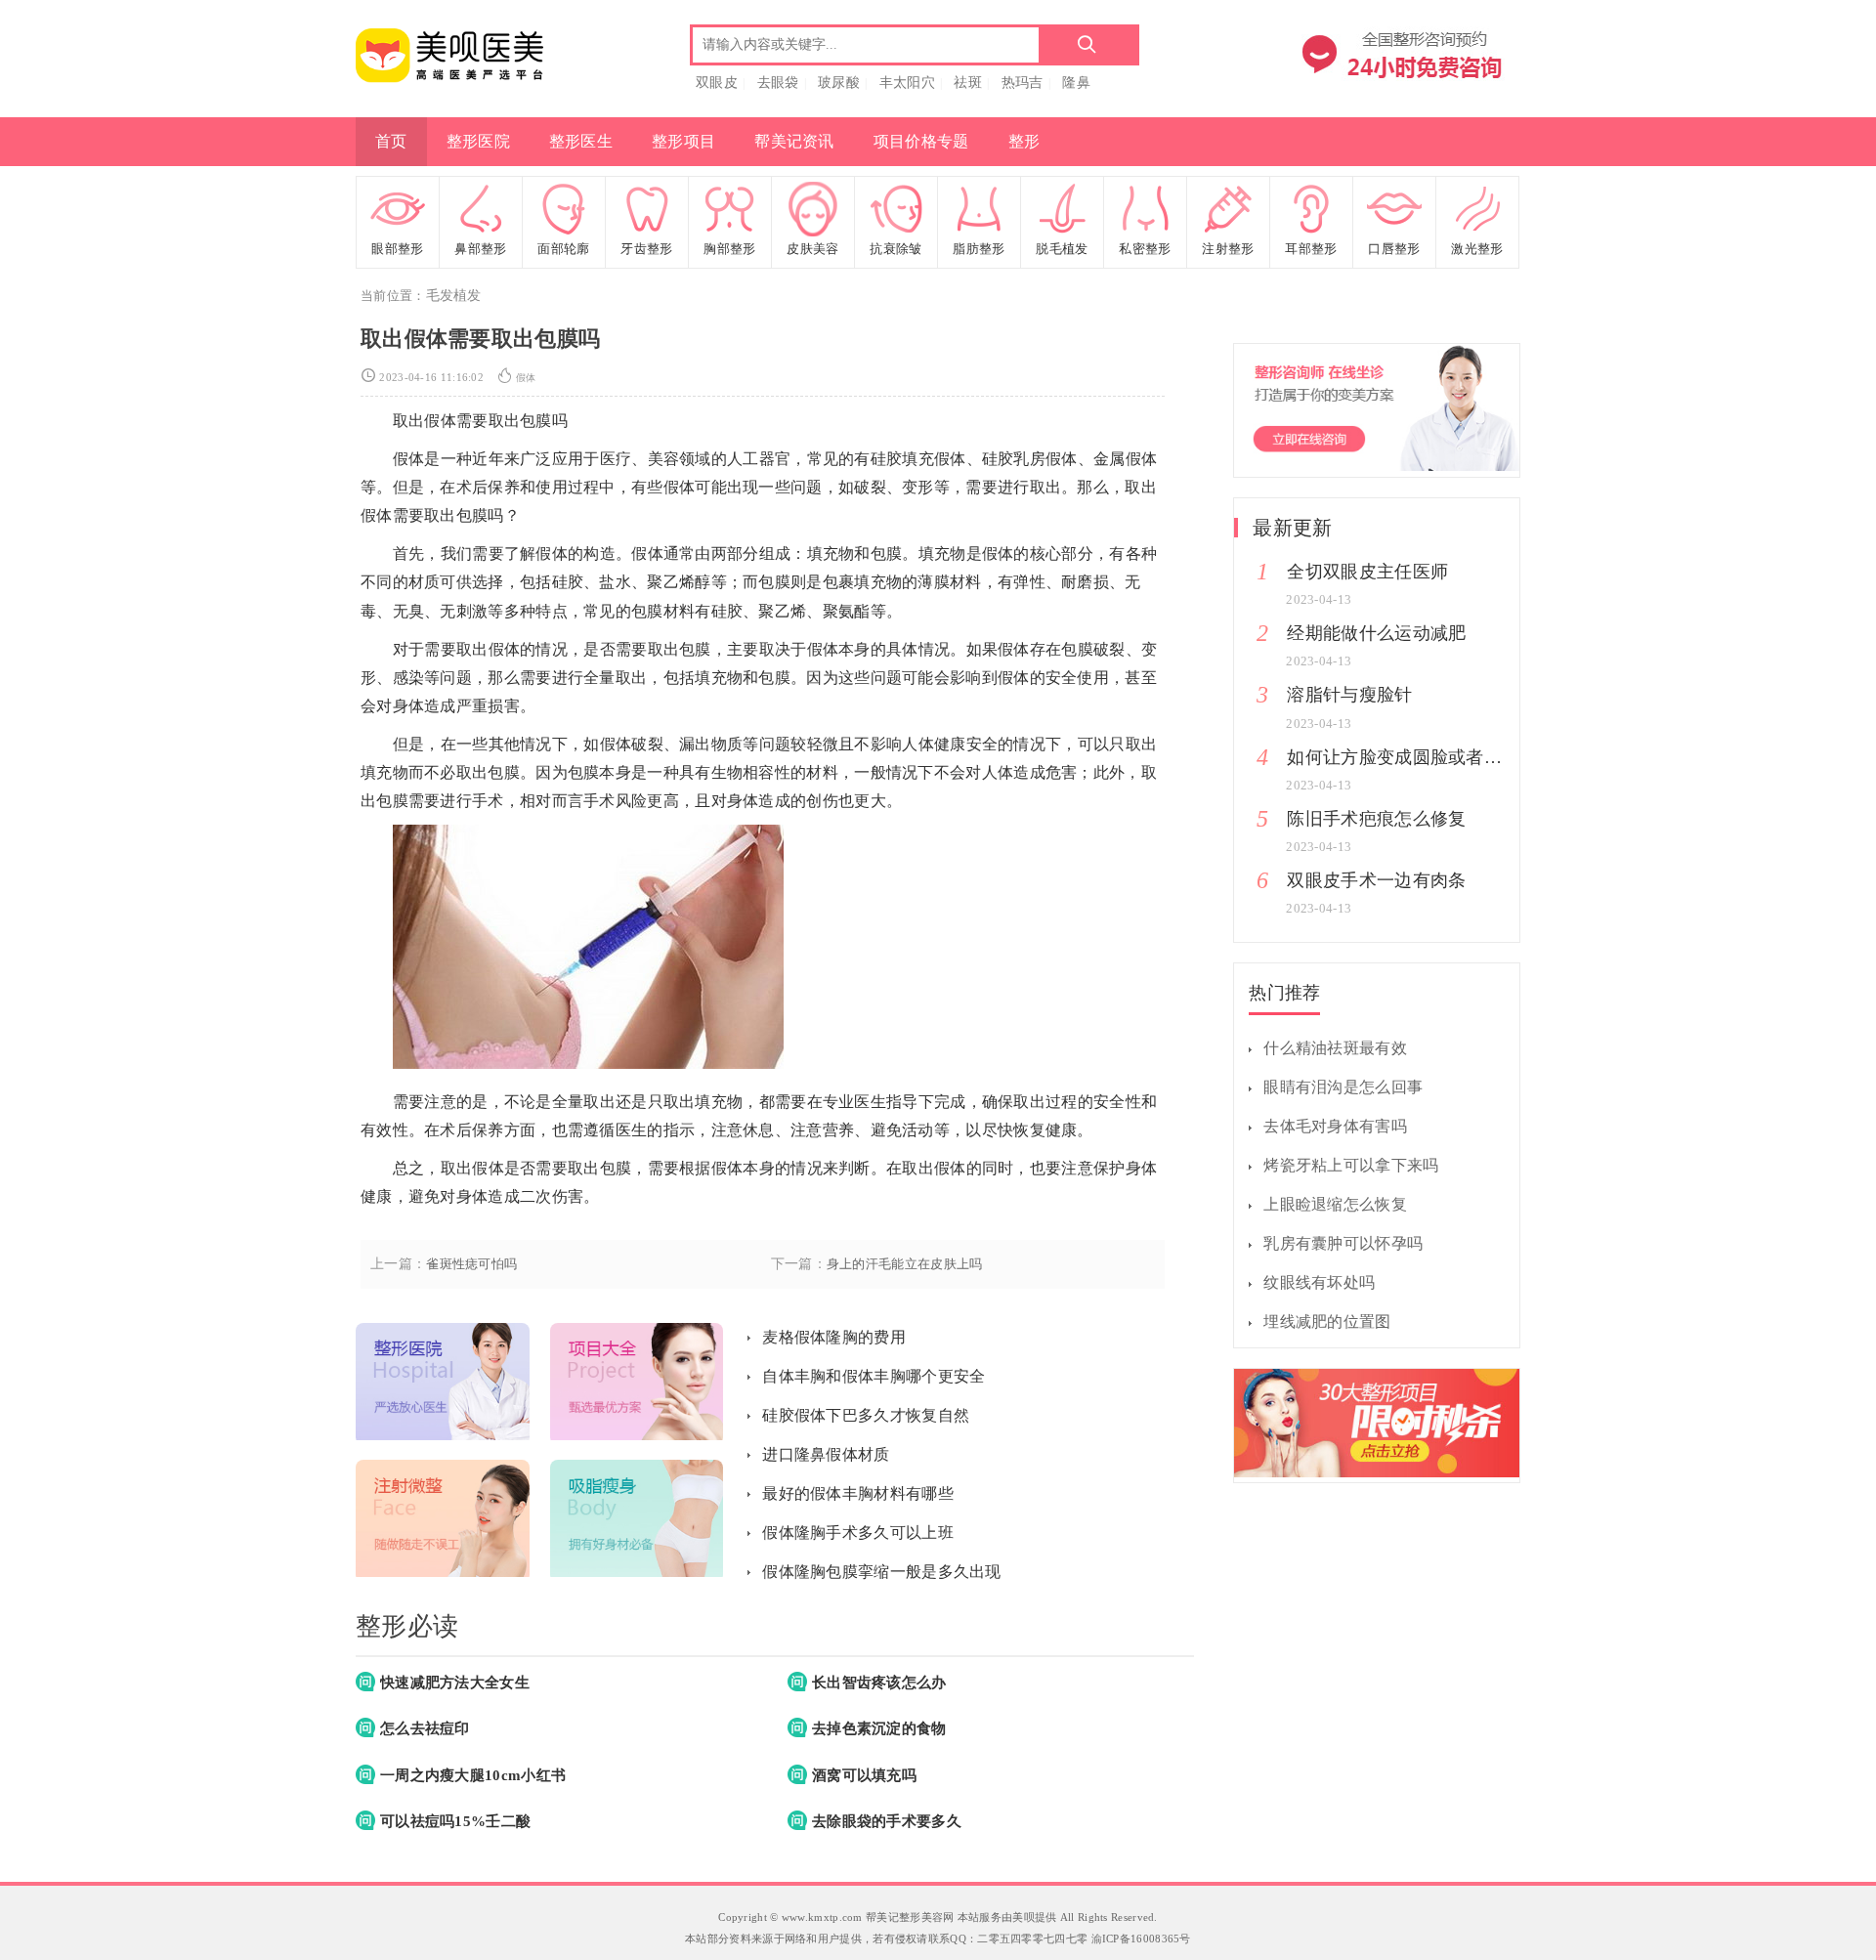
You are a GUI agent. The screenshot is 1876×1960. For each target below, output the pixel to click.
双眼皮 (717, 83)
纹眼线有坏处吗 (1319, 1282)
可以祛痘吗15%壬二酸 (455, 1821)
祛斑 (968, 83)
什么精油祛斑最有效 (1335, 1048)
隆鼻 (1076, 83)
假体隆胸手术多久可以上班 (858, 1533)
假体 (526, 378)
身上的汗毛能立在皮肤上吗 (905, 1264)
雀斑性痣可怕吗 (471, 1264)
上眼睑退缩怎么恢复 (1335, 1204)
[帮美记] (449, 81)
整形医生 (581, 141)
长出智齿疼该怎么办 (879, 1683)
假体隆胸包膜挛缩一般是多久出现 (882, 1572)
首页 (391, 141)
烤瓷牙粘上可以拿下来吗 (1351, 1165)
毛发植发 (454, 296)
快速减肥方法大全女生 (455, 1683)
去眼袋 (778, 83)
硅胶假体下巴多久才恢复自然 (866, 1415)
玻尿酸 (839, 83)
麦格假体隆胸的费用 (834, 1337)
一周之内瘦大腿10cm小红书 (473, 1775)
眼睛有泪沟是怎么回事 (1343, 1087)
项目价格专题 (921, 141)
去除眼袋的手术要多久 (887, 1821)
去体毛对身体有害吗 (1335, 1126)
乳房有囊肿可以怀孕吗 (1343, 1243)
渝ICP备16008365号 (1141, 1939)
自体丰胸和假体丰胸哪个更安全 (874, 1376)
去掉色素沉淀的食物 (879, 1728)
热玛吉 (1023, 83)
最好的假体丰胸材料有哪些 (858, 1493)
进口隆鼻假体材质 (826, 1454)
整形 (1024, 141)
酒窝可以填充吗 (864, 1775)
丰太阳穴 (907, 83)
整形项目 (683, 141)
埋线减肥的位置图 (1327, 1321)
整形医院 (478, 141)
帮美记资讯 (794, 141)
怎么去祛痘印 (425, 1728)
